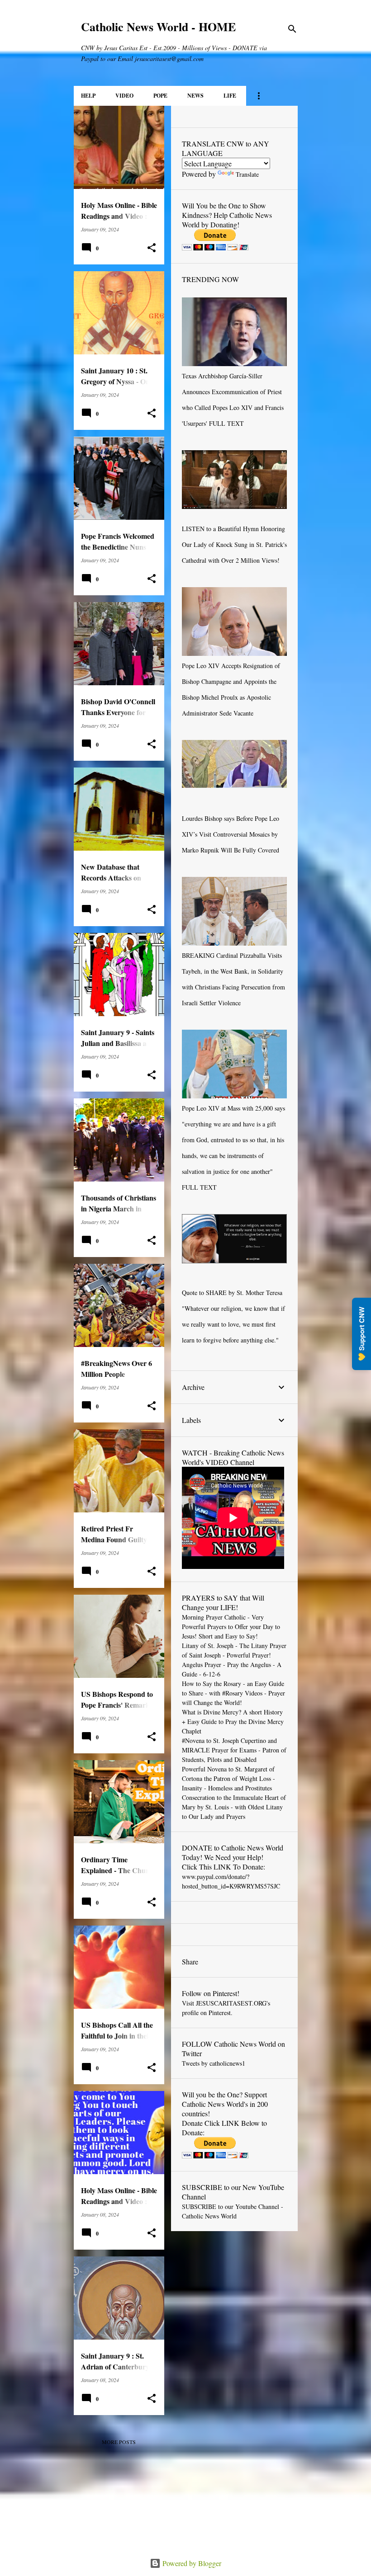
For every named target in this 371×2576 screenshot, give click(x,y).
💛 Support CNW (361, 1334)
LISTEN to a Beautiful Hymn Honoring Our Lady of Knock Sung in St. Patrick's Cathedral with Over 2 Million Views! (234, 544)
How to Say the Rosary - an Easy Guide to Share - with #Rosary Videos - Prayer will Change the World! (233, 1693)
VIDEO (124, 96)
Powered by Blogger (191, 2563)
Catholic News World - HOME (158, 27)
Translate (247, 174)
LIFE (230, 96)
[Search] (292, 29)
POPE (160, 96)
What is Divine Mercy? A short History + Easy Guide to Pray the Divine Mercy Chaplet (233, 1721)
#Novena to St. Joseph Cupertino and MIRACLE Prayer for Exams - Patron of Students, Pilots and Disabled (234, 1750)
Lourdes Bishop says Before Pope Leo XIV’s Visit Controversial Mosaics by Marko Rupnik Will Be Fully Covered (231, 834)
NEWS (195, 96)
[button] (152, 248)
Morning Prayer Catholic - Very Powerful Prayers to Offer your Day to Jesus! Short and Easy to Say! (231, 1627)
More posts (119, 2442)
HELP (88, 96)
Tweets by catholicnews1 (214, 2063)
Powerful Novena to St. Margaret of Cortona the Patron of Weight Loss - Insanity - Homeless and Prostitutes (228, 1778)
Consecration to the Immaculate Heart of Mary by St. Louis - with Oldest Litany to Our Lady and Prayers (234, 1807)
